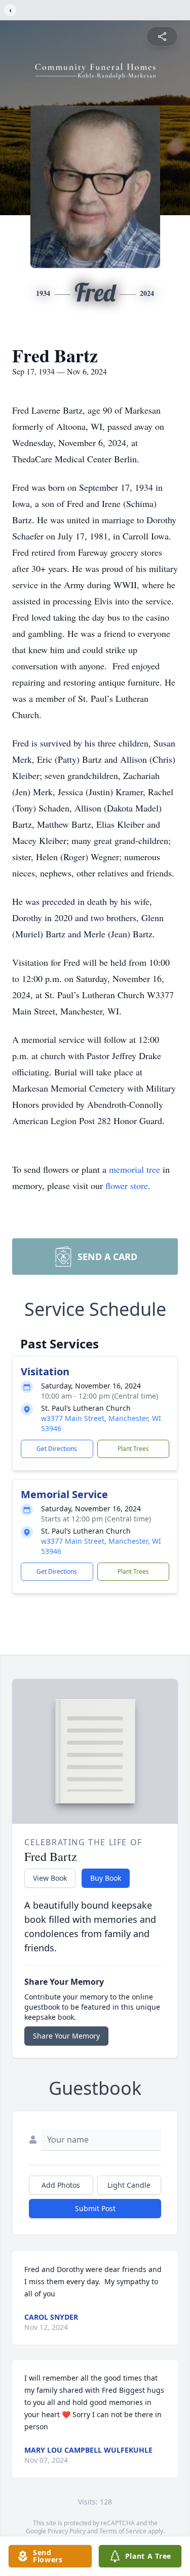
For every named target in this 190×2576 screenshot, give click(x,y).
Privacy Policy (67, 2531)
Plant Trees (133, 1449)
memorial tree (135, 1169)
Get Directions (57, 1449)
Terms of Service (123, 2531)
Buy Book (106, 1878)
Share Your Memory (66, 2036)
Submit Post (95, 2208)
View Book (50, 1878)
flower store (127, 1185)
